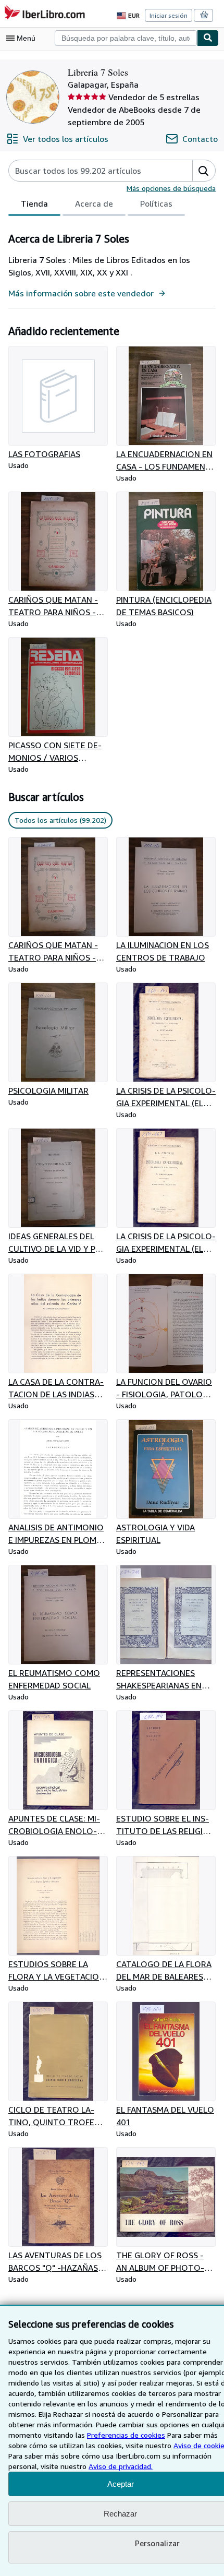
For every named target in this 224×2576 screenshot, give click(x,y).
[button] (204, 171)
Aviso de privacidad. (121, 2466)
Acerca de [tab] (94, 203)
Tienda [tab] (34, 203)
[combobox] (126, 38)
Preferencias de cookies (126, 2435)
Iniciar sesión (169, 15)
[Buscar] (208, 38)
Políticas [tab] (156, 203)
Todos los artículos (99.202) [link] (60, 820)
